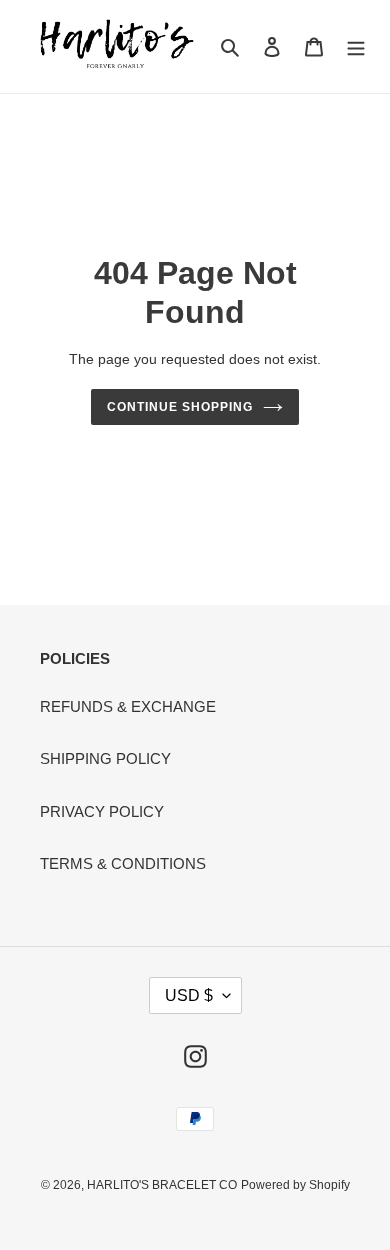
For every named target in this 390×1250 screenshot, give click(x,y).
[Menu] (356, 46)
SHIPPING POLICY (105, 758)
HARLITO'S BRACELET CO (162, 1185)
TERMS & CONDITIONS (123, 863)
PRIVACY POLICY (102, 811)
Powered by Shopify (295, 1185)
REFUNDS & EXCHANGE (128, 706)
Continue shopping (180, 407)
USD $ (189, 995)
